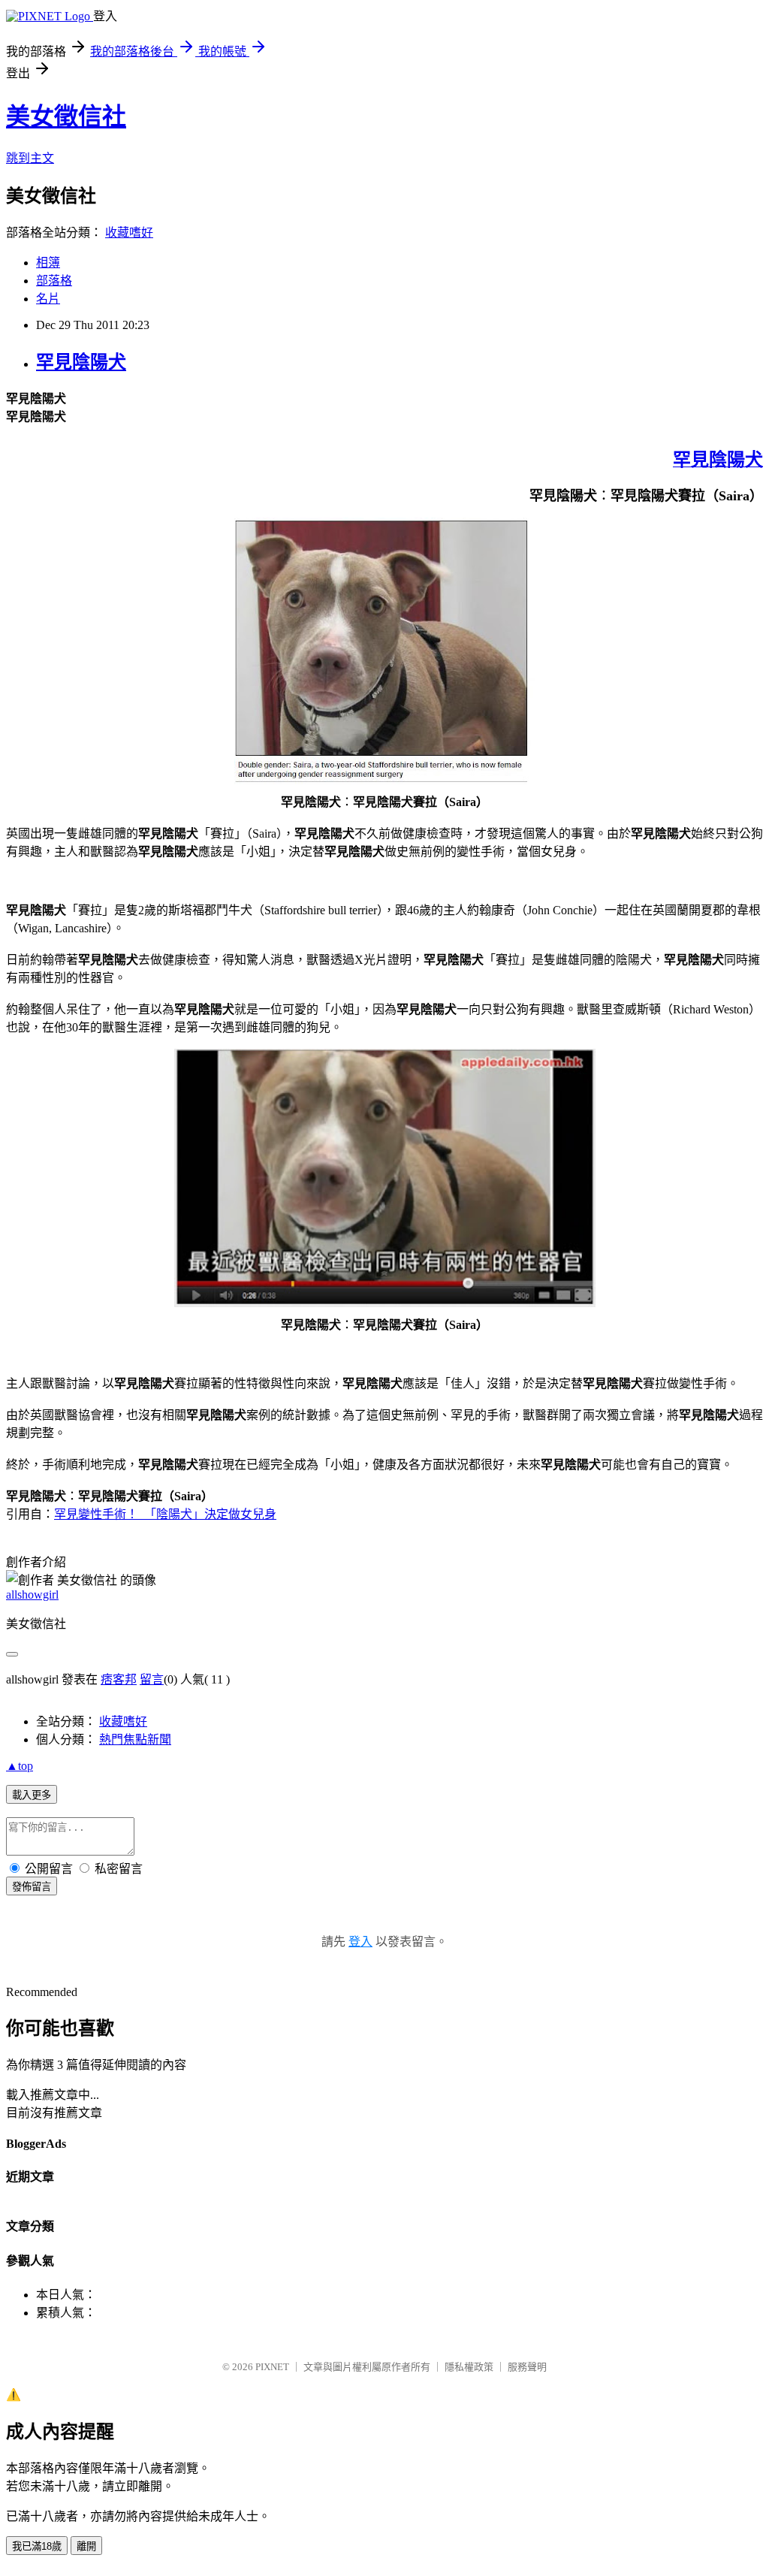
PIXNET (272, 2367)
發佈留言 (32, 1887)
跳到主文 (30, 158)
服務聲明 (527, 2367)
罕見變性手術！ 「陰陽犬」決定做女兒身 (165, 1514)
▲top (20, 1766)
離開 (86, 2546)
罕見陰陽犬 (81, 362)
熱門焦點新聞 (135, 1739)
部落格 (54, 281)
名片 (48, 299)
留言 (152, 1679)
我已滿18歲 (37, 2546)
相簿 (48, 263)
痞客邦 (119, 1679)
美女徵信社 (66, 116)
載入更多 (32, 1795)
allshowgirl (32, 1595)
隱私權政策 (469, 2367)
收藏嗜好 (129, 233)
